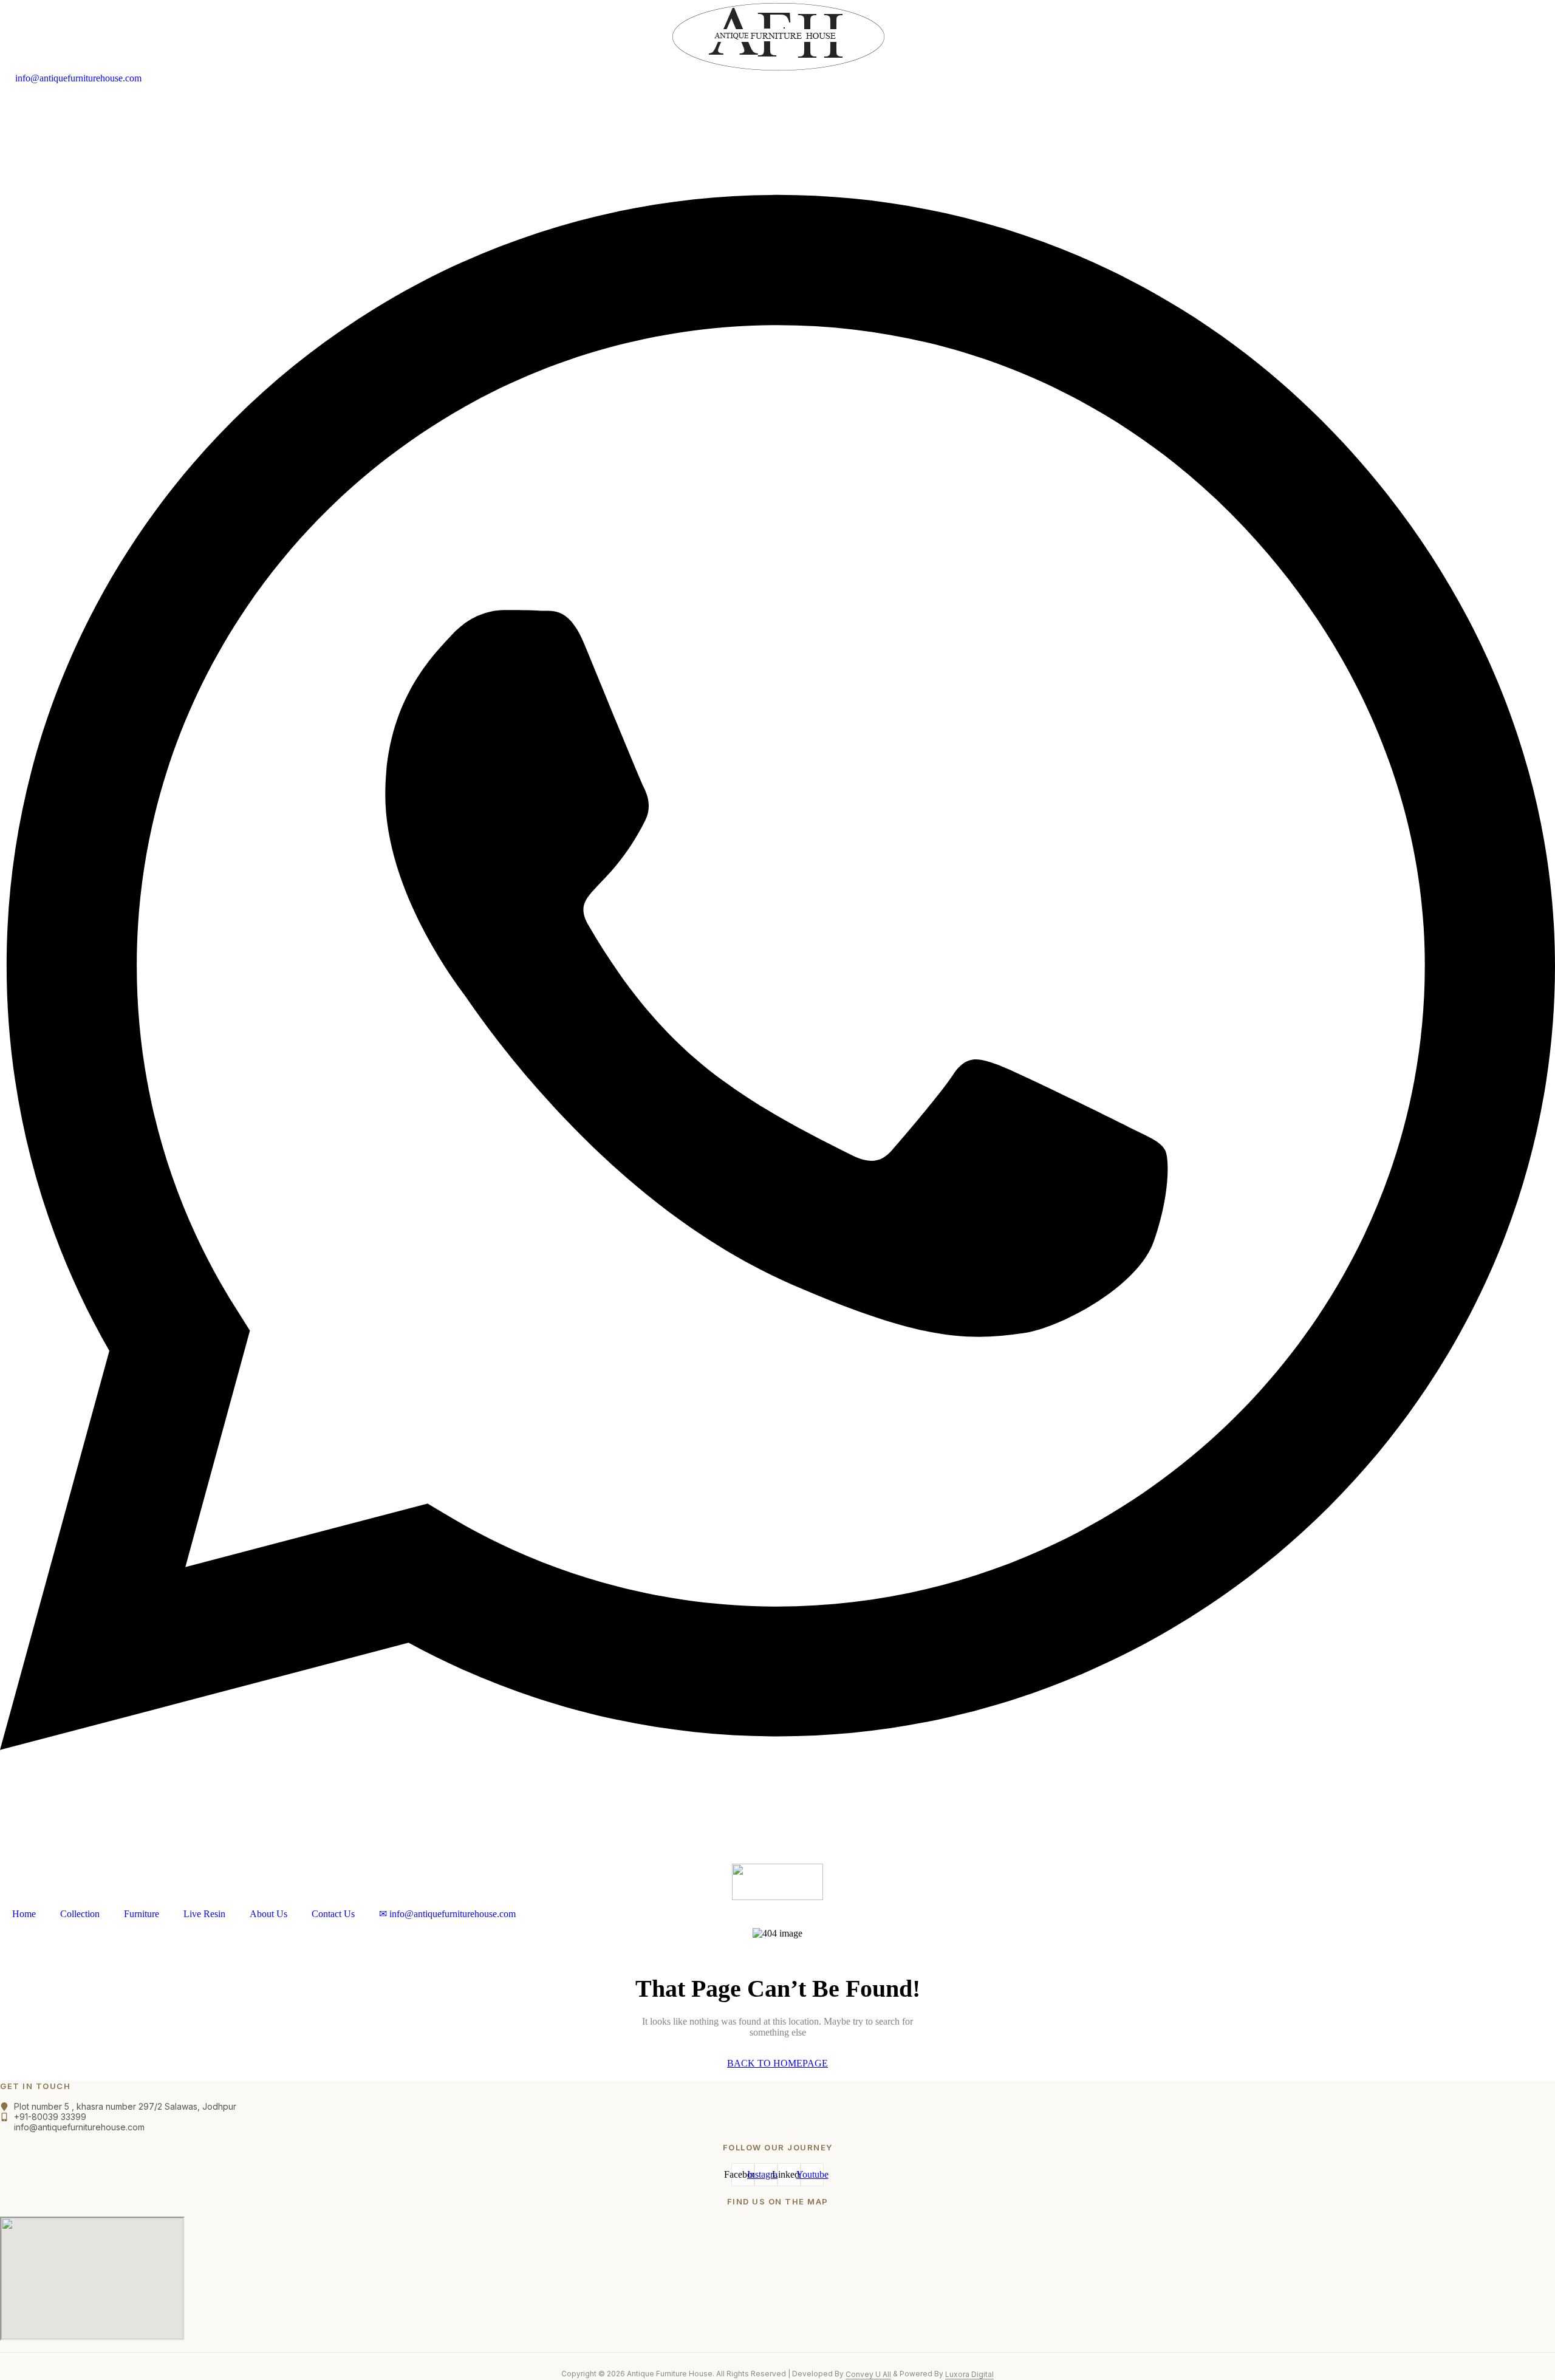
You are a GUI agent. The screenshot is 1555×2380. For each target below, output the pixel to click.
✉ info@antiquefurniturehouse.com (447, 1914)
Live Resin (204, 1914)
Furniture (142, 1914)
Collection (80, 1914)
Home (24, 1914)
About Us (268, 1914)
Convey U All (868, 2374)
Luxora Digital (969, 2374)
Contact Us (333, 1914)
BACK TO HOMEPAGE (777, 2063)
